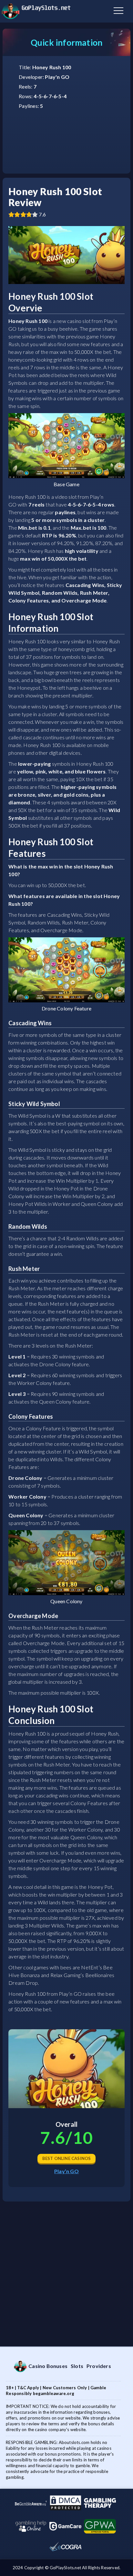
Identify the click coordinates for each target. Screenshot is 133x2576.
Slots (77, 2366)
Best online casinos (67, 2158)
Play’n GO (66, 2171)
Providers (99, 2366)
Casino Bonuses (48, 2366)
